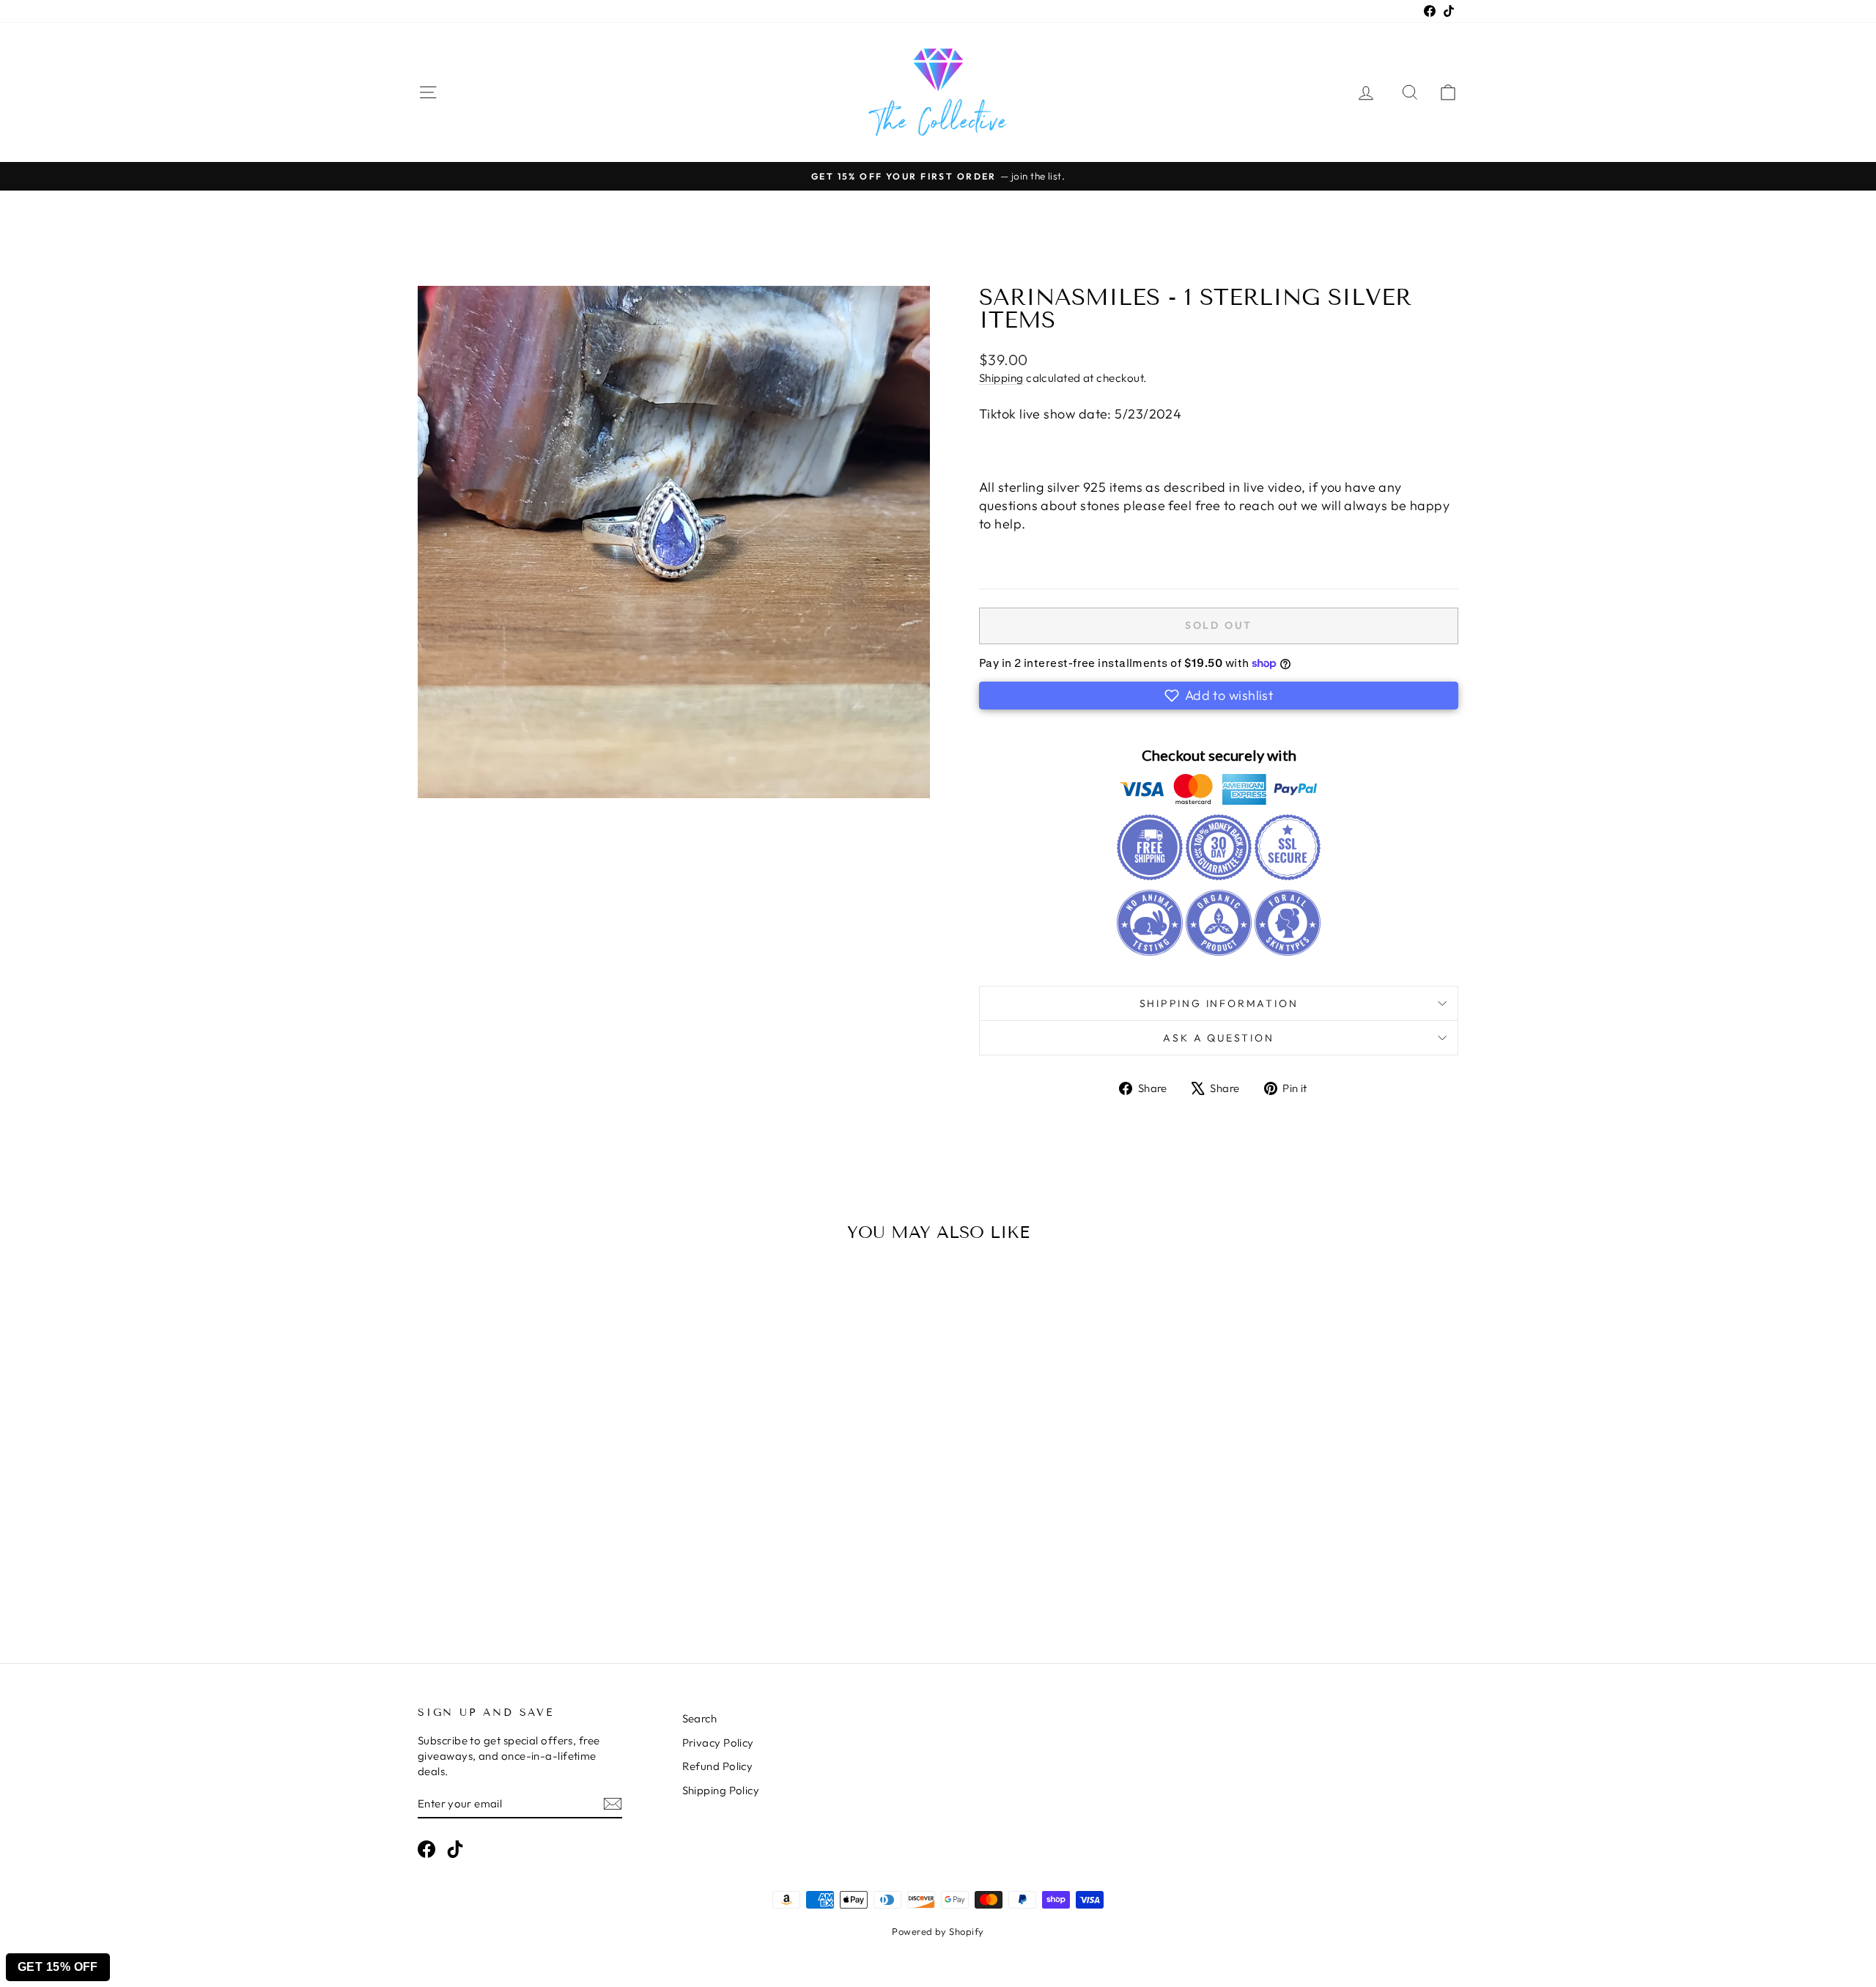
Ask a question (1218, 1038)
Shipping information (1219, 1003)
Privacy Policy (718, 1743)
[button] (1219, 696)
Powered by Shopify (938, 1931)
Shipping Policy (721, 1790)
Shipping (1001, 378)
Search (700, 1718)
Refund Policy (718, 1766)
